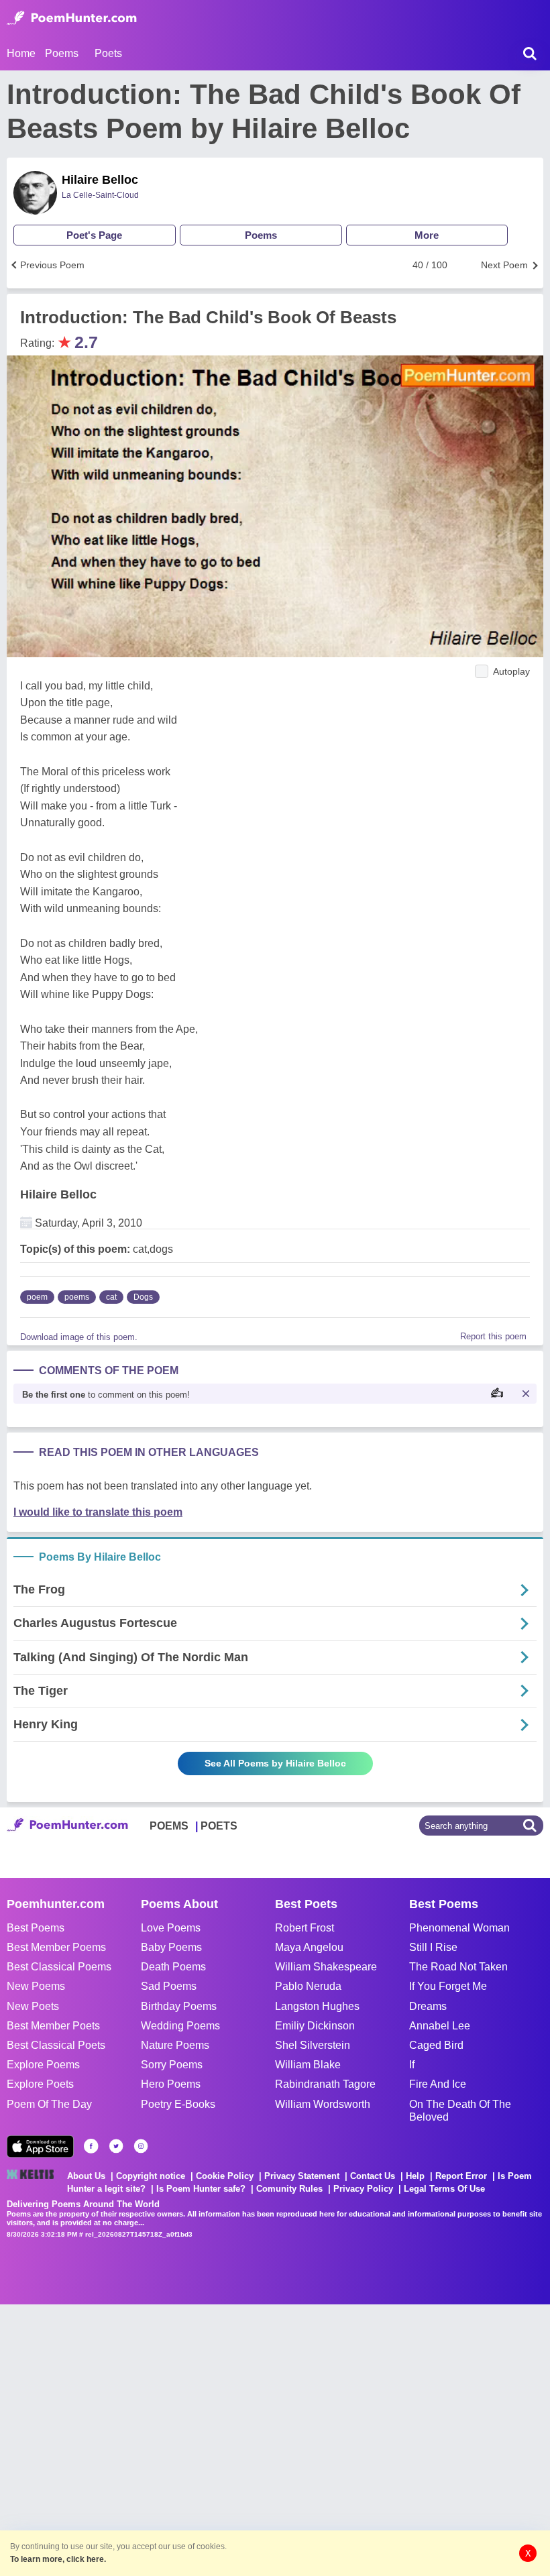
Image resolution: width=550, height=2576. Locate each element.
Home (21, 53)
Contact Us (373, 2176)
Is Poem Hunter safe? (201, 2189)
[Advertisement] (201, 2439)
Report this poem (493, 1336)
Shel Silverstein (313, 2045)
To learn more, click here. (58, 2559)
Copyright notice (151, 2176)
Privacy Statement (302, 2176)
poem (37, 1297)
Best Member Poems (56, 1947)
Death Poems (173, 1967)
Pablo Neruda (308, 1986)
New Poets (33, 2006)
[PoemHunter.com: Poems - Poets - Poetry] (72, 18)
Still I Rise (433, 1947)
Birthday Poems (179, 2006)
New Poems (36, 1986)
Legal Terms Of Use (444, 2189)
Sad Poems (169, 1986)
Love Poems (171, 1928)
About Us (86, 2176)
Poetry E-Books (178, 2104)
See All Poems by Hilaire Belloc (275, 1763)
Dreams (428, 2006)
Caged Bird (436, 2045)
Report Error (461, 2176)
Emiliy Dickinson (315, 2026)
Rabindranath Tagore (325, 2084)
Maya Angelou (309, 1947)
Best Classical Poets (56, 2045)
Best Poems (36, 1928)
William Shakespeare (326, 1967)
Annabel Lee (440, 2026)
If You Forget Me (448, 1986)
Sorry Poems (172, 2065)
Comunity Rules (289, 2189)
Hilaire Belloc (100, 180)
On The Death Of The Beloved (460, 2111)
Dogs (143, 1297)
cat (111, 1297)
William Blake (308, 2065)
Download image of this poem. (79, 1337)
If (412, 2065)
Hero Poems (171, 2084)
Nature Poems (175, 2045)
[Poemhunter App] (40, 2146)
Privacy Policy (363, 2189)
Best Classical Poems (59, 1967)
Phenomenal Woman (459, 1928)
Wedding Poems (180, 2026)
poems (77, 1297)
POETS (219, 1826)
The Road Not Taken (458, 1967)
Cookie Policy (225, 2176)
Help (415, 2176)
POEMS (169, 1826)
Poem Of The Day (49, 2104)
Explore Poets (40, 2084)
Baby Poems (171, 1947)
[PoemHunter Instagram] (141, 2146)
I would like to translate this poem (98, 1512)
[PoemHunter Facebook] (91, 2146)
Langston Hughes (317, 2006)
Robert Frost (305, 1928)
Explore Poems (43, 2065)
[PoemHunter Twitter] (116, 2146)
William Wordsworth (323, 2104)
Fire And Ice (438, 2084)
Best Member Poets (53, 2026)
